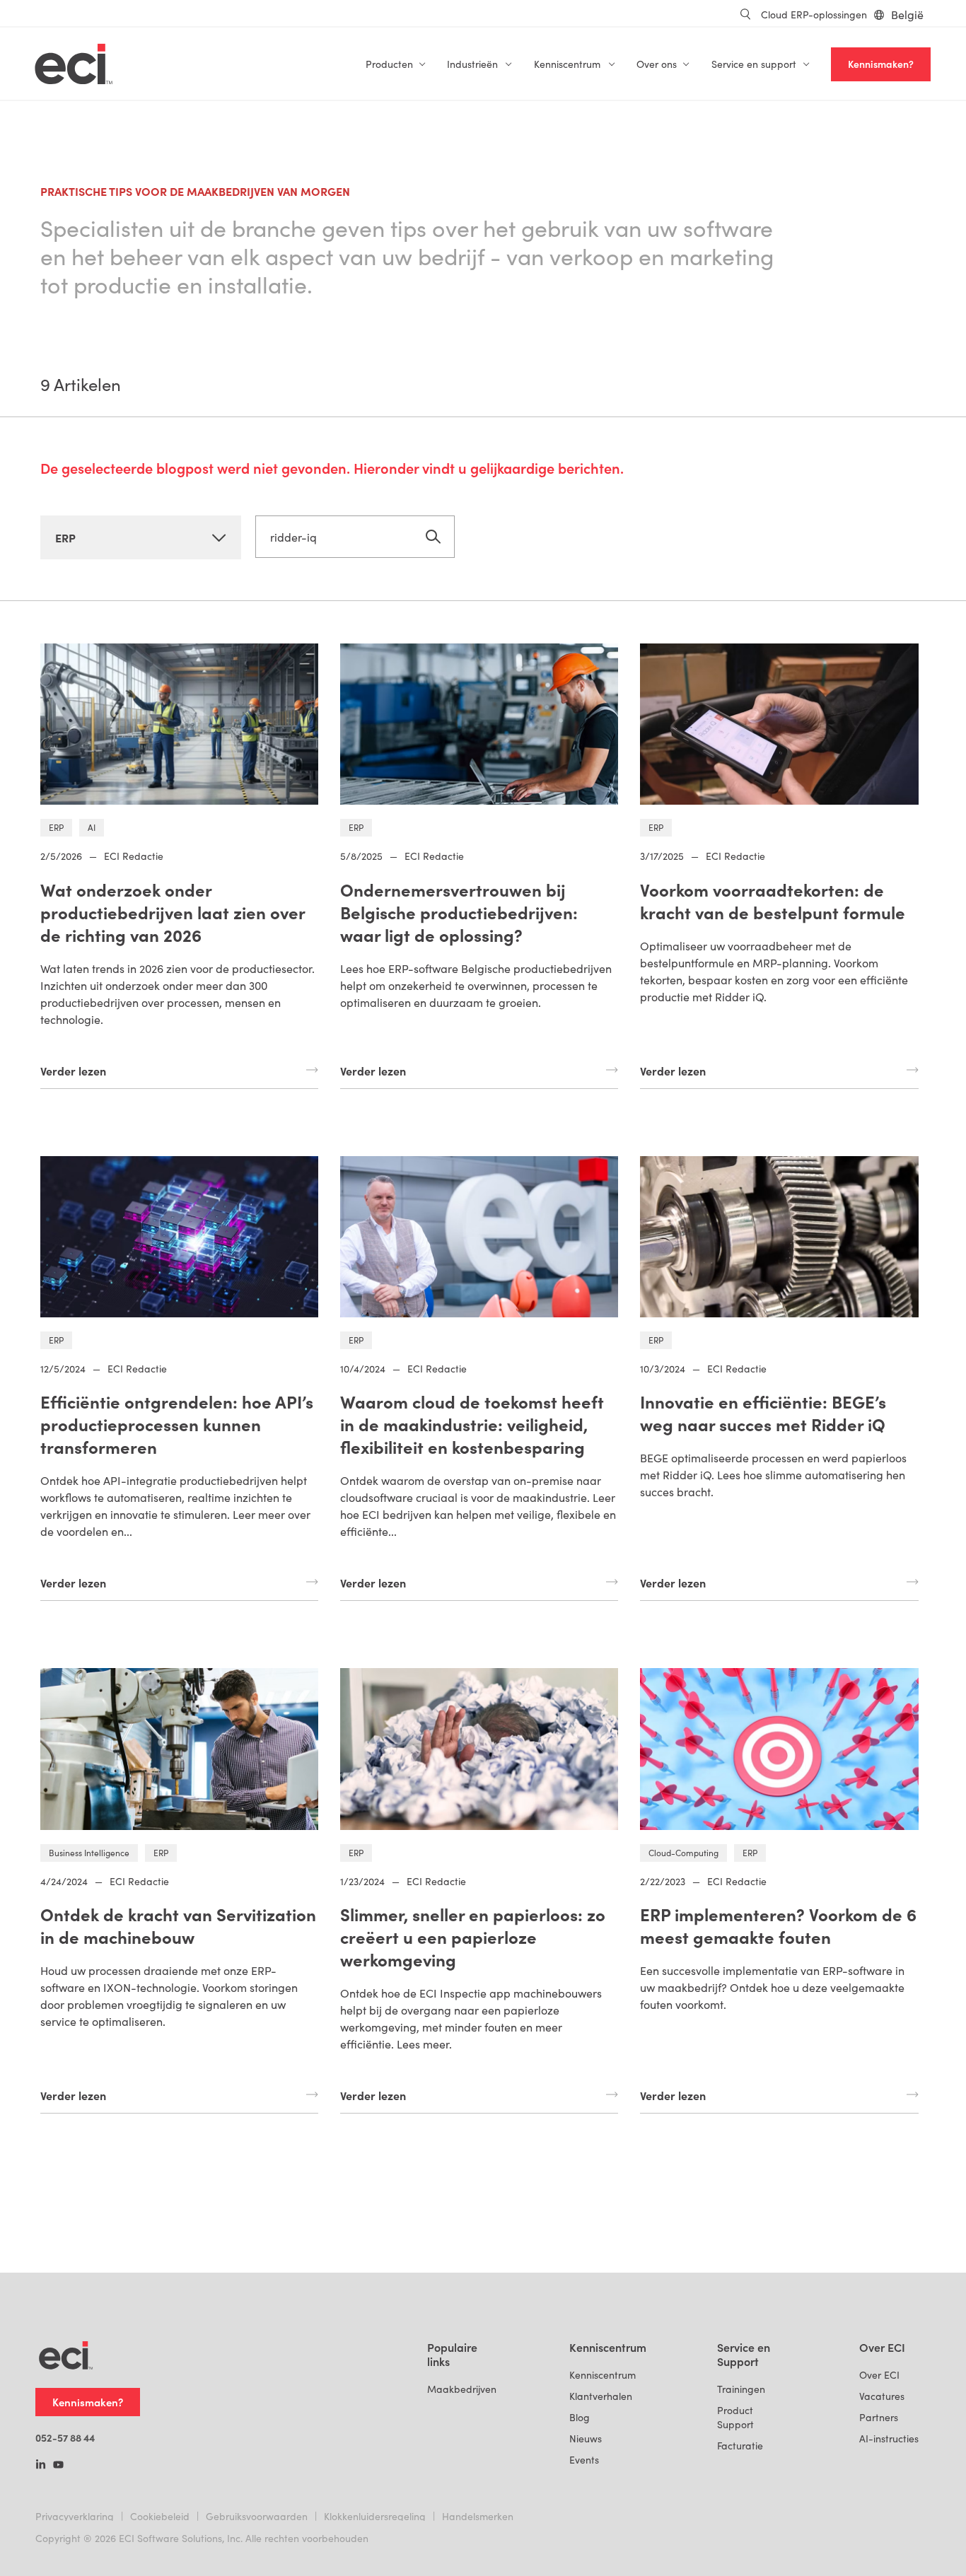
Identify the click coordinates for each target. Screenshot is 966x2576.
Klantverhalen (601, 2396)
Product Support (735, 2417)
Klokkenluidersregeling (375, 2516)
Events (584, 2460)
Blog (580, 2417)
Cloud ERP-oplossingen (814, 14)
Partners (879, 2417)
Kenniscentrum (603, 2375)
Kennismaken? (881, 64)
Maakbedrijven (462, 2389)
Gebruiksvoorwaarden (257, 2516)
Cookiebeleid (160, 2516)
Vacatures (882, 2396)
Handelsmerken (478, 2516)
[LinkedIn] (41, 2466)
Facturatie (740, 2446)
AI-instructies (889, 2438)
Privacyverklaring (75, 2516)
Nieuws (586, 2438)
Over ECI (879, 2375)
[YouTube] (58, 2466)
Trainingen (741, 2389)
